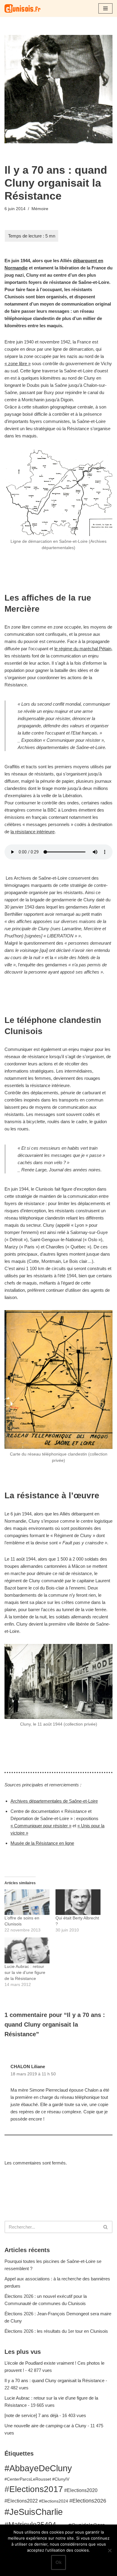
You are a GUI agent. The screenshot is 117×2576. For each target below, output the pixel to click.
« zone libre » (18, 364)
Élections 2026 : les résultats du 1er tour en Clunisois (56, 2331)
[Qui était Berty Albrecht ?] (78, 1902)
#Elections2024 (54, 2501)
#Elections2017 (34, 2489)
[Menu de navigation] (105, 8)
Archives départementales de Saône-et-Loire (54, 1801)
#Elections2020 (81, 2490)
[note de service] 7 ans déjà (31, 2415)
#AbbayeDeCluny (38, 2468)
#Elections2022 (21, 2501)
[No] (109, 2550)
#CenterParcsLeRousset (28, 2479)
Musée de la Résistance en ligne (42, 1843)
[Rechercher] (106, 2227)
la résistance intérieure (33, 832)
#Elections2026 (88, 2501)
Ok (58, 2562)
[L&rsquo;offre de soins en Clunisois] (27, 1902)
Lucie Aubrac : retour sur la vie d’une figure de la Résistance (25, 1972)
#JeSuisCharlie (34, 2512)
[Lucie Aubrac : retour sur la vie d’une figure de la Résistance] (27, 1950)
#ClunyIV (61, 2479)
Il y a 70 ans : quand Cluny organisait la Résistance (54, 2380)
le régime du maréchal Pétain (83, 649)
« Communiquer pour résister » (41, 1826)
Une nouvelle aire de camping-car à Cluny (45, 2426)
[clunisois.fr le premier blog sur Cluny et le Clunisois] (22, 8)
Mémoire (40, 209)
